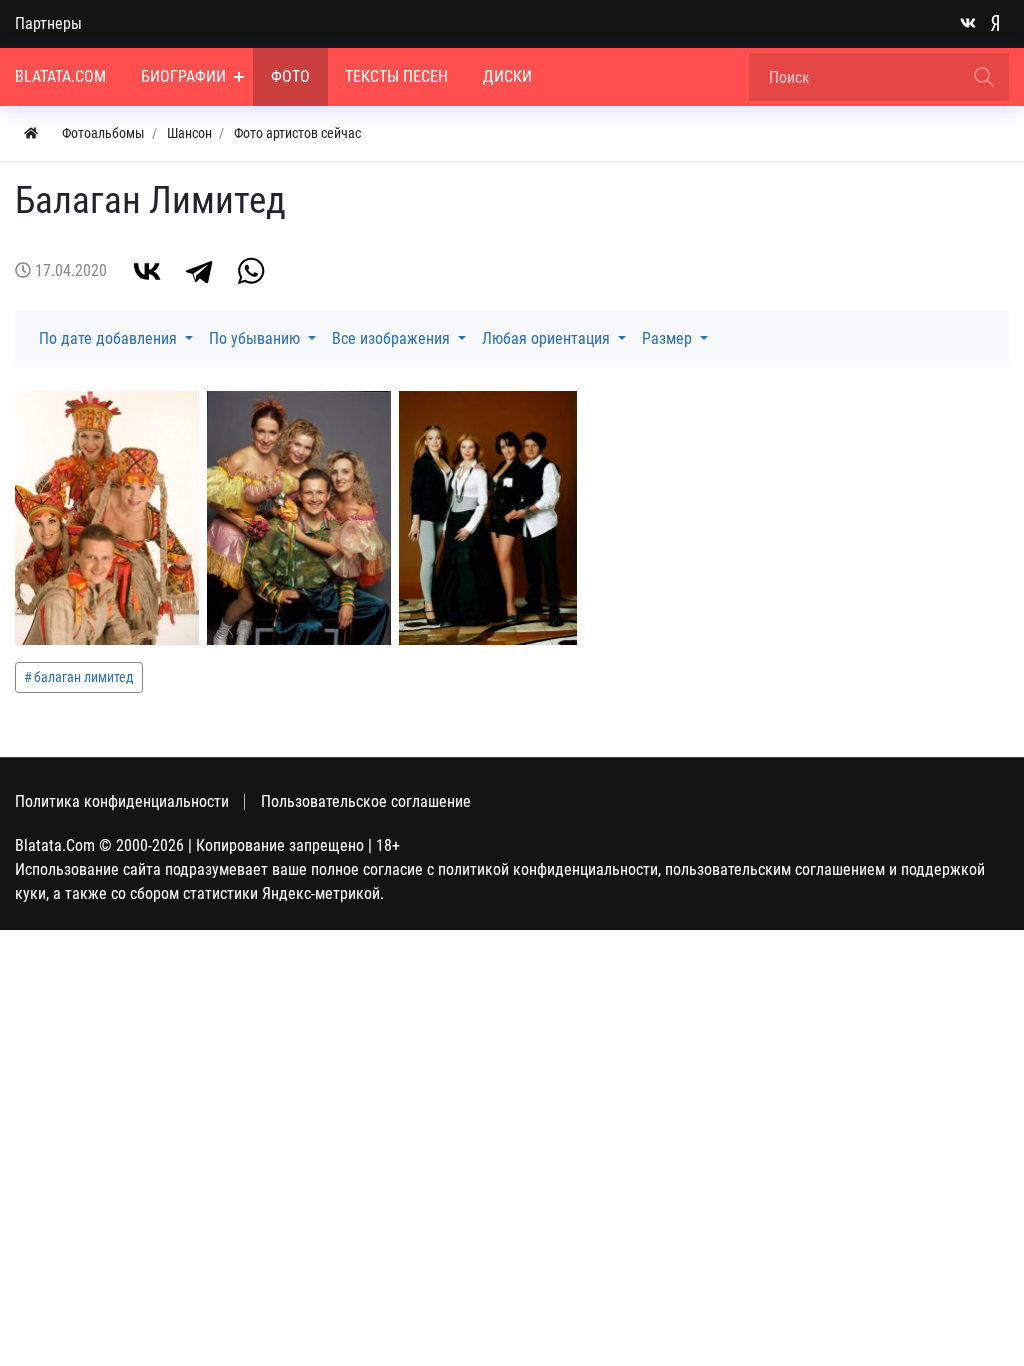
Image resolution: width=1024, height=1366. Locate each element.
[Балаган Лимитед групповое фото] (299, 518)
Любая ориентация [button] (548, 338)
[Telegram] (199, 271)
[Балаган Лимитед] (488, 518)
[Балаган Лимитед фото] (107, 518)
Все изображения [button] (393, 338)
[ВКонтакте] (147, 271)
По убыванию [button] (256, 338)
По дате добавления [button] (110, 338)
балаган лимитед (84, 677)
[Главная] (31, 133)
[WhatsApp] (251, 271)
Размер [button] (669, 338)
